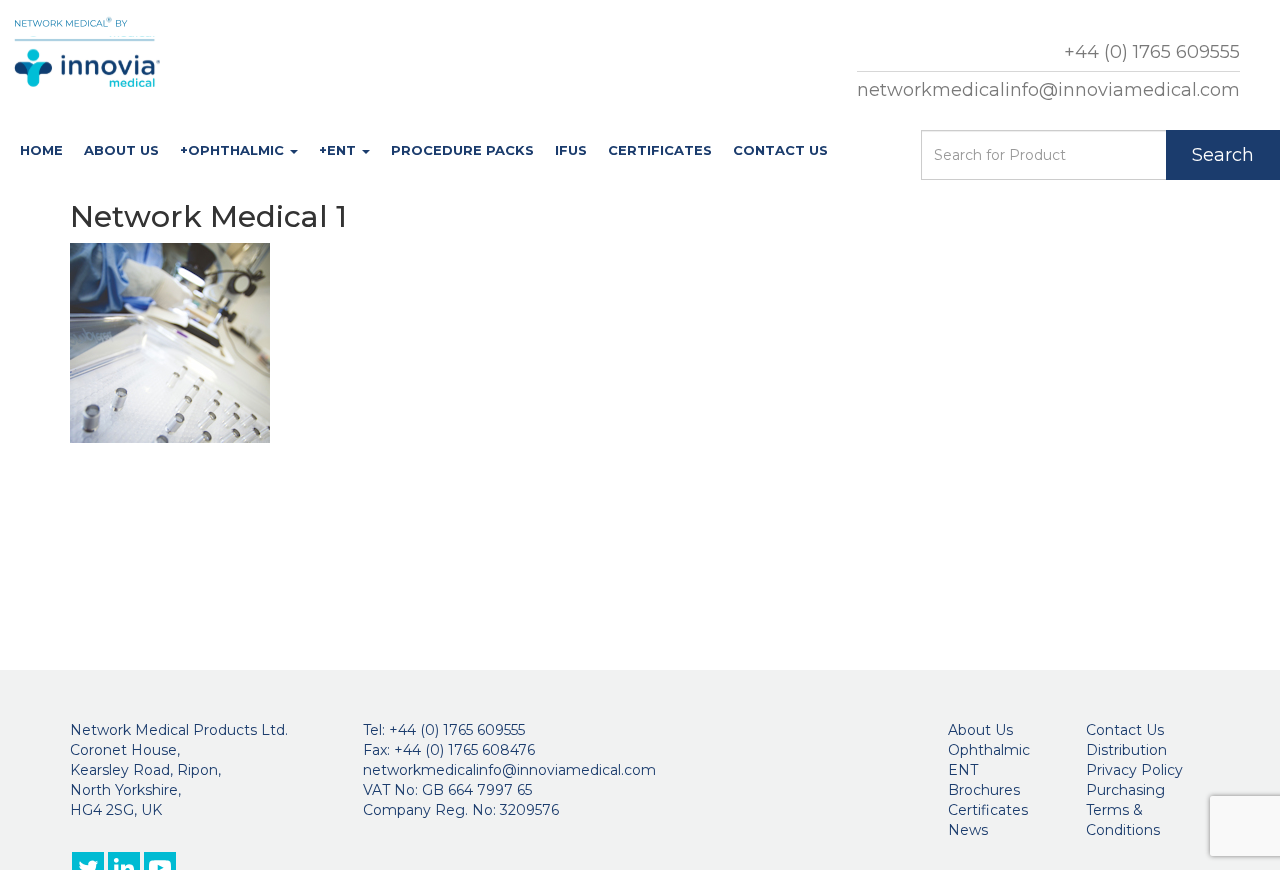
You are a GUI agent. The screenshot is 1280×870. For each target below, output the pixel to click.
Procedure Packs (462, 150)
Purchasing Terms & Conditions (1125, 810)
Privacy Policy (1134, 770)
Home (41, 150)
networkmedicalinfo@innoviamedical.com (1048, 90)
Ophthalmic (989, 750)
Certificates (660, 150)
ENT (963, 770)
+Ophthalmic (234, 150)
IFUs (571, 150)
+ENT (339, 150)
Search (1223, 155)
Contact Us (780, 150)
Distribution (1126, 750)
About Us (121, 150)
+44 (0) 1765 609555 (1152, 52)
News (968, 830)
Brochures (984, 790)
